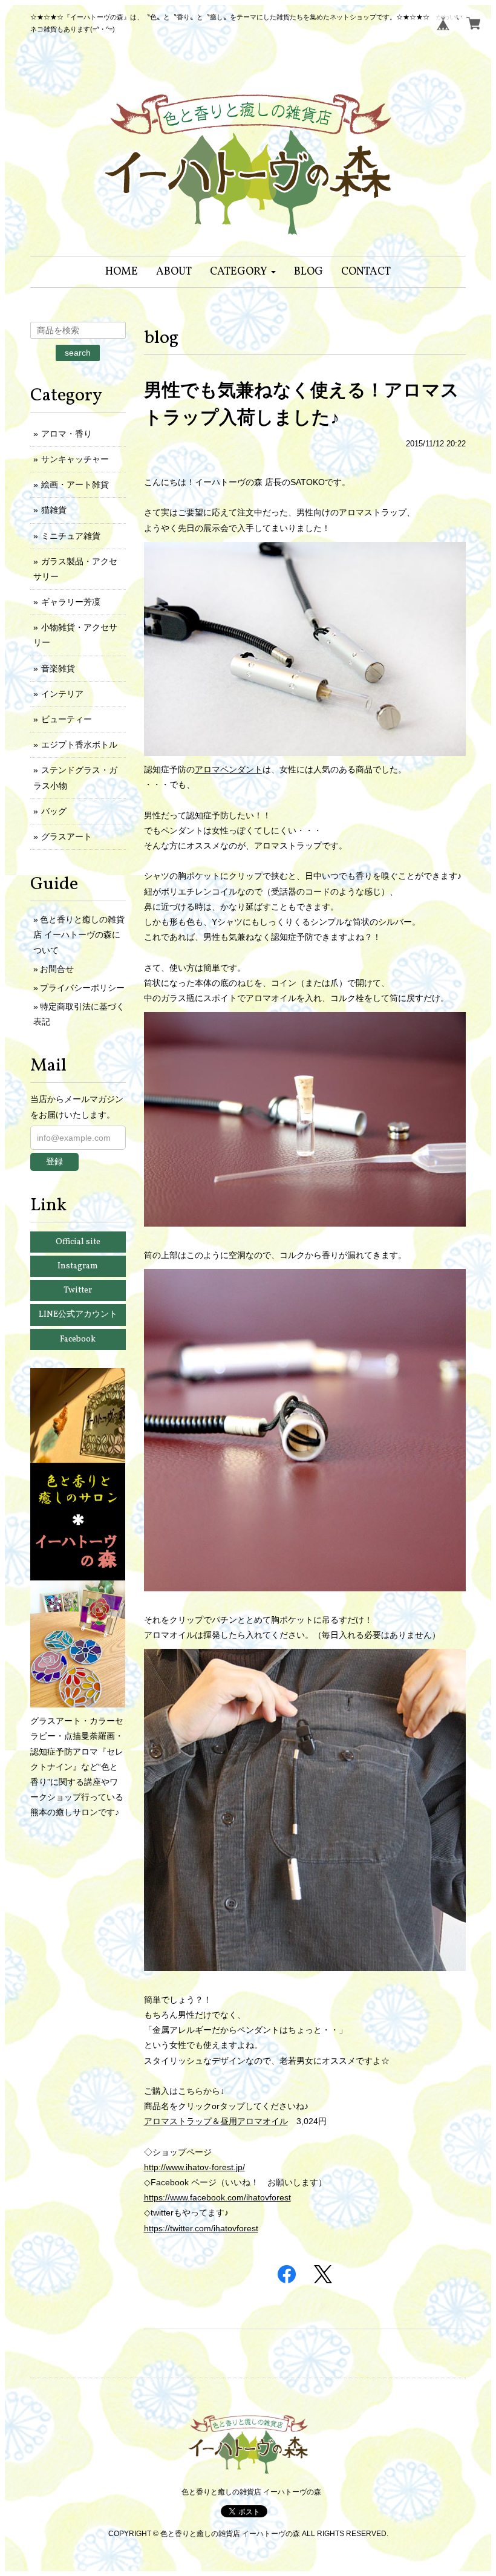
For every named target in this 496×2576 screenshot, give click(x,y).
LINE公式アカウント (78, 1315)
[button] (243, 272)
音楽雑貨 (58, 668)
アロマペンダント (229, 769)
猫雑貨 (54, 510)
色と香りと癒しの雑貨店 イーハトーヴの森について (79, 934)
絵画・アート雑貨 (75, 484)
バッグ (54, 811)
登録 (54, 1161)
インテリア (62, 694)
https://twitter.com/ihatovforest (201, 2228)
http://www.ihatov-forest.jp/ (194, 2167)
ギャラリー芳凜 (71, 602)
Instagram (78, 1266)
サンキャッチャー (75, 459)
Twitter (78, 1290)
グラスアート (67, 836)
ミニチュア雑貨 (71, 536)
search (78, 353)
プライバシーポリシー (82, 988)
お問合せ (57, 969)
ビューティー (67, 719)
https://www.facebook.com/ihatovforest (217, 2197)
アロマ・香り (67, 434)
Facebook (78, 1339)
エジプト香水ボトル (79, 745)
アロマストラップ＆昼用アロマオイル (216, 2121)
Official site (78, 1242)
